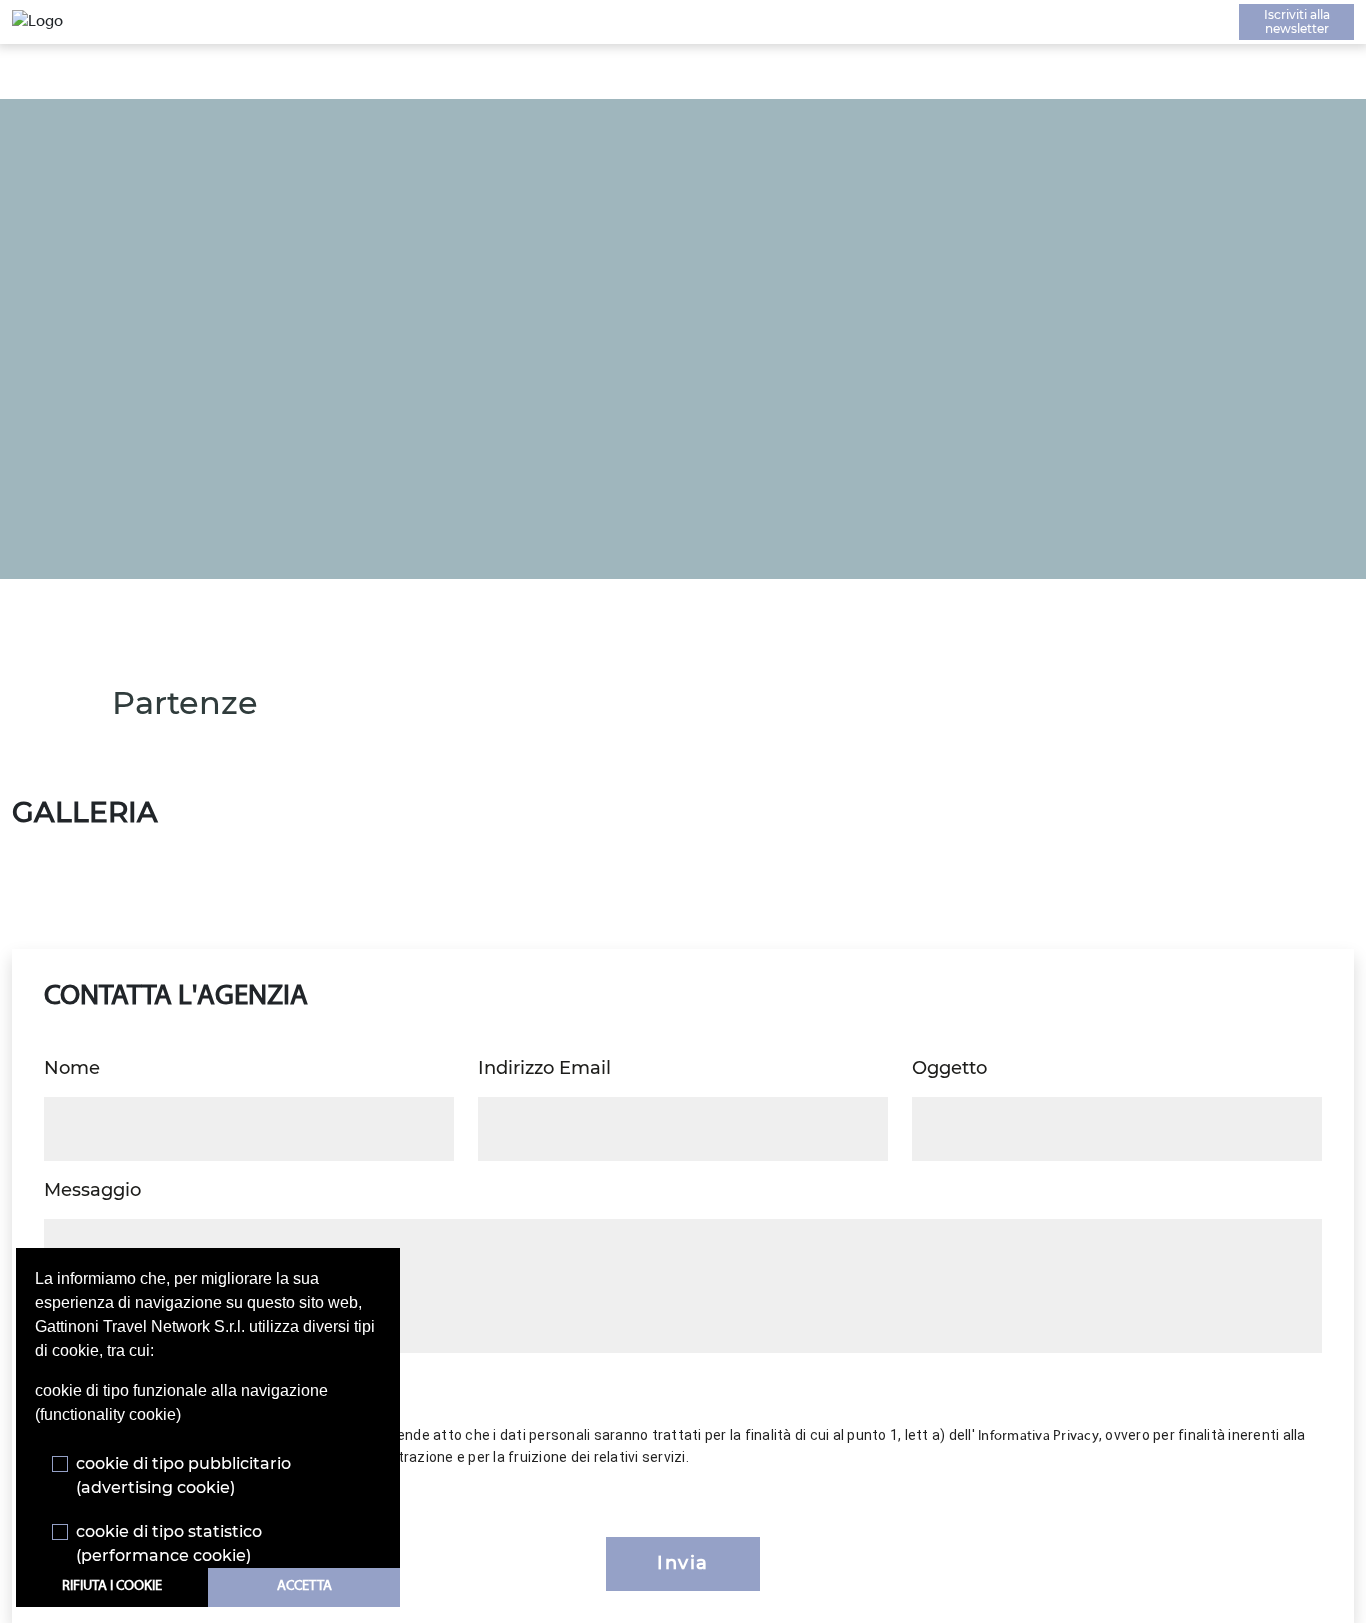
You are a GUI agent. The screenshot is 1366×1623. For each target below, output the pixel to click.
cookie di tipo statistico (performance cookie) (169, 1543)
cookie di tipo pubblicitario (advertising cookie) (183, 1475)
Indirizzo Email (544, 1068)
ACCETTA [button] (304, 1586)
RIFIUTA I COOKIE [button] (112, 1586)
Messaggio (92, 1190)
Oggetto (949, 1068)
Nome (72, 1068)
